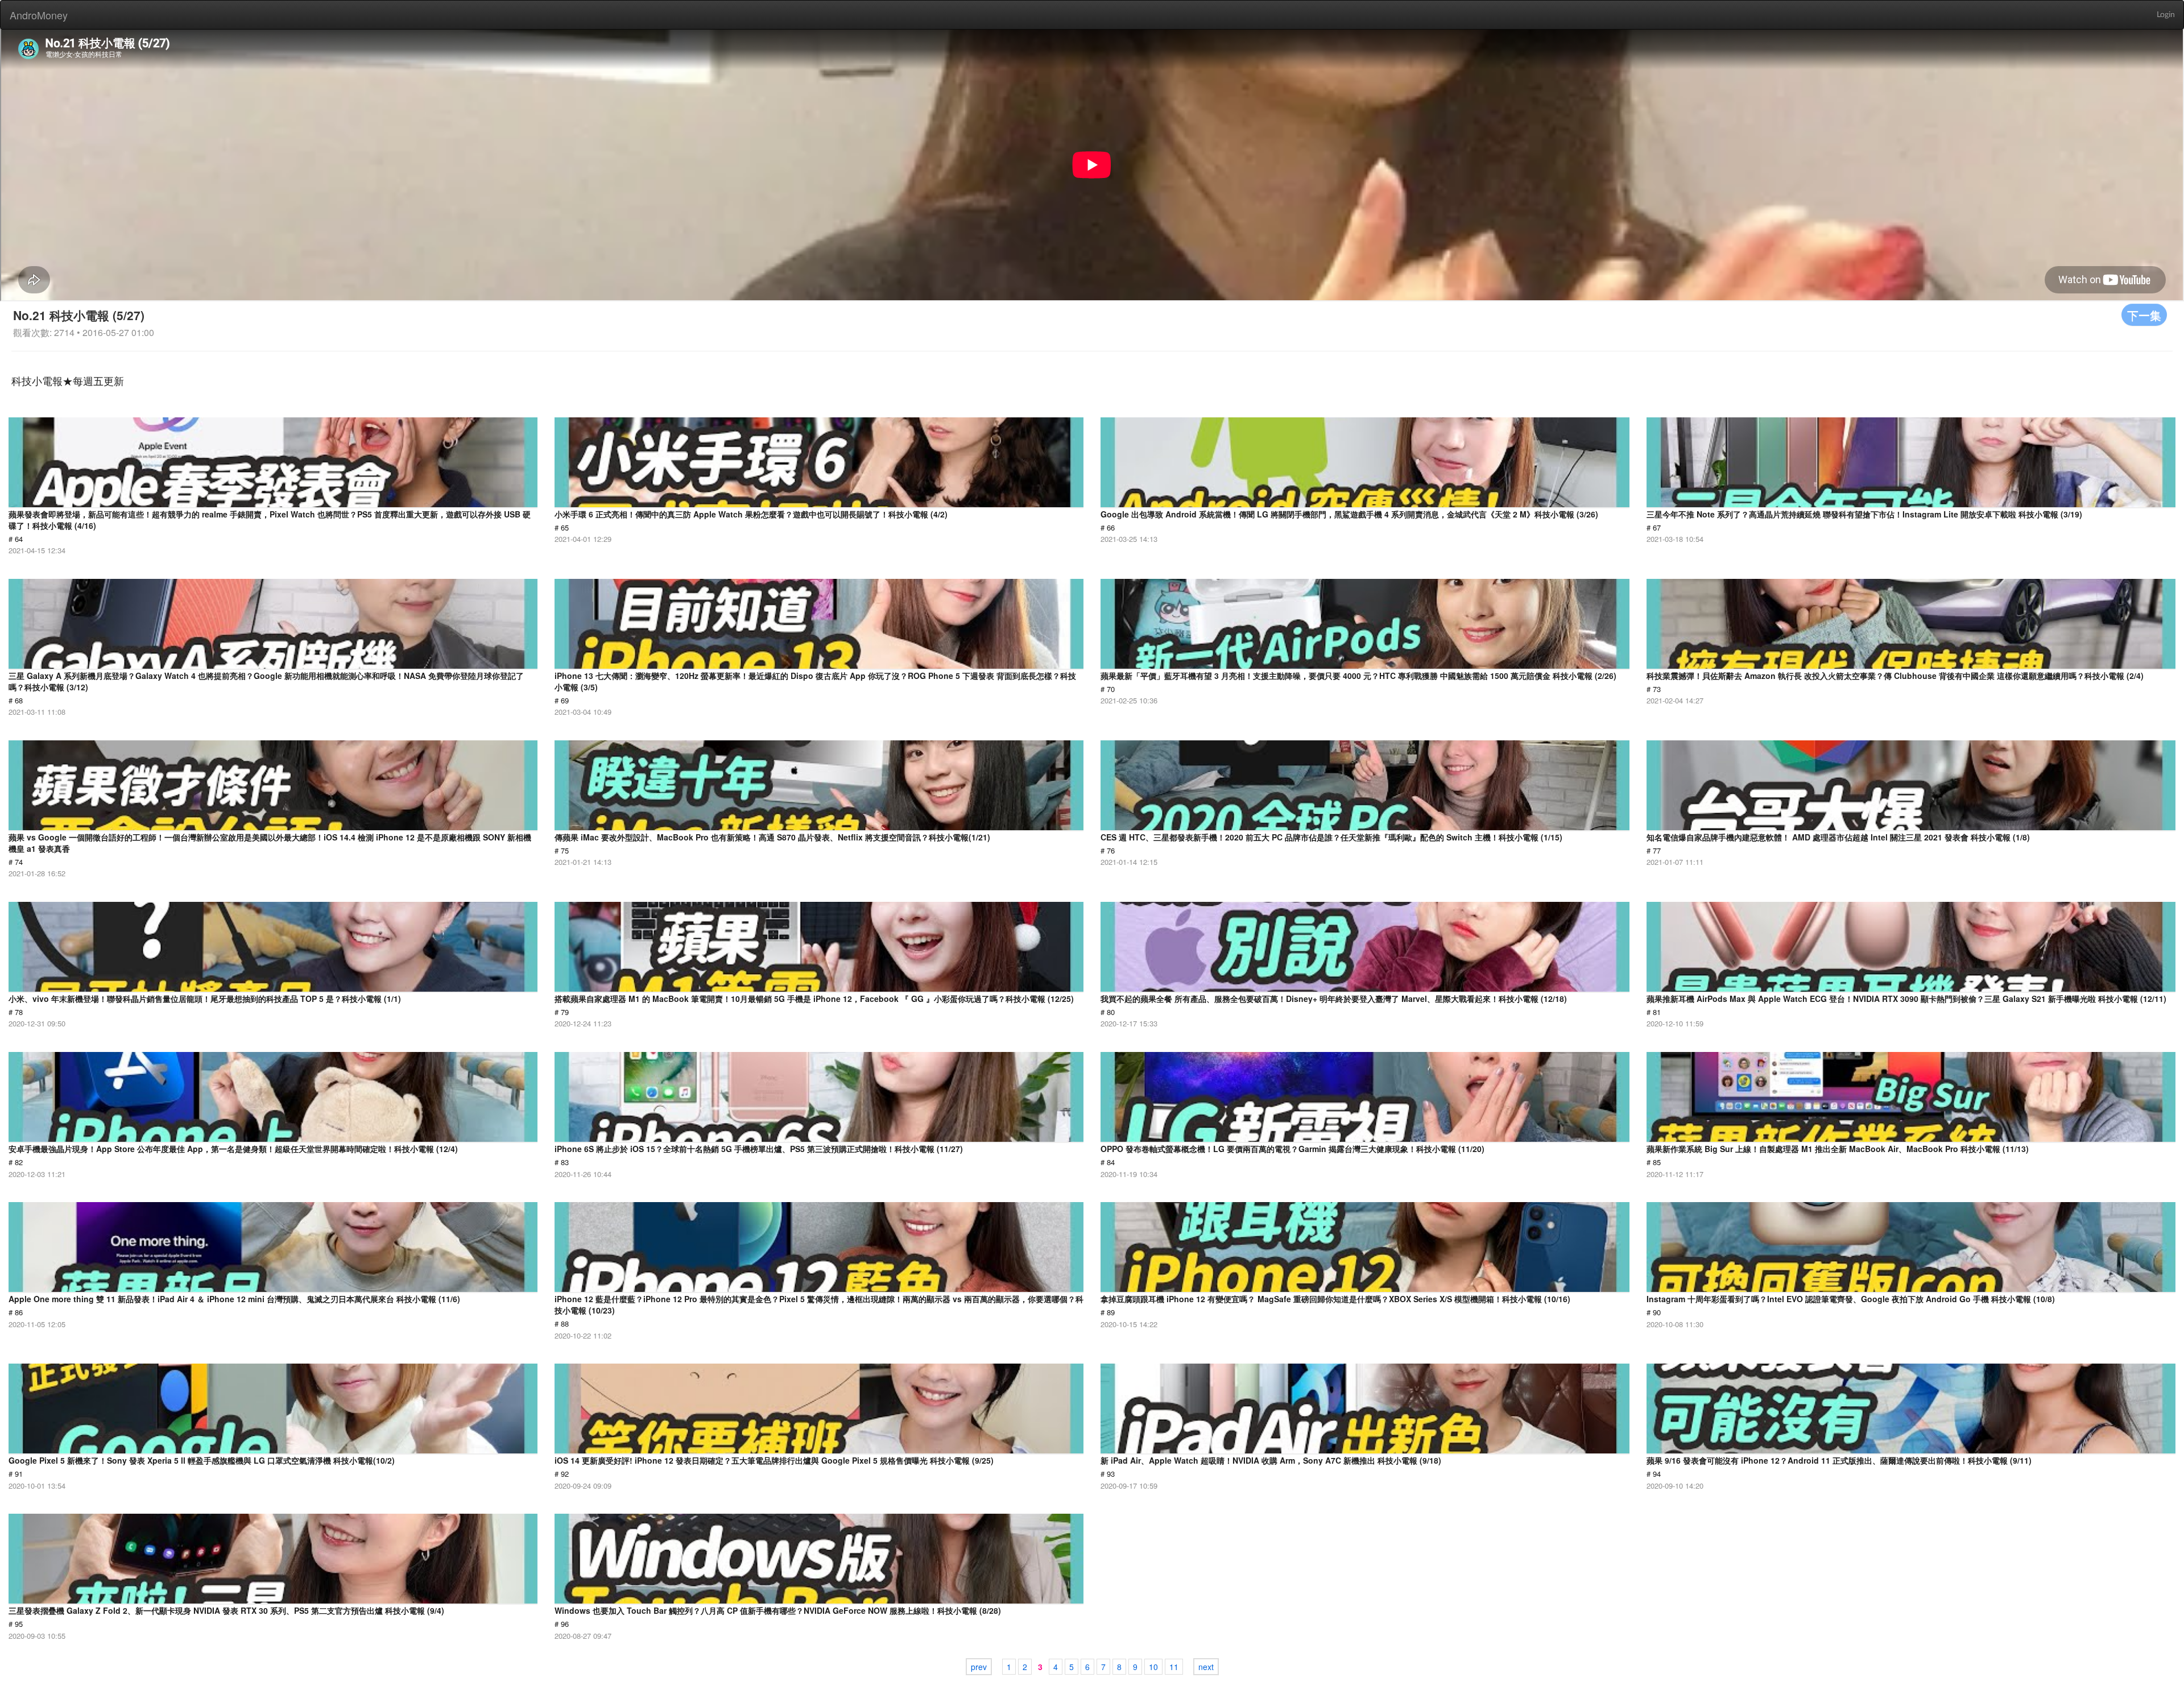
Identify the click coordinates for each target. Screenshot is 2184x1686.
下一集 (2144, 315)
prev (979, 1667)
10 (1153, 1667)
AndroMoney (39, 15)
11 (1174, 1667)
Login (2166, 15)
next (1206, 1667)
